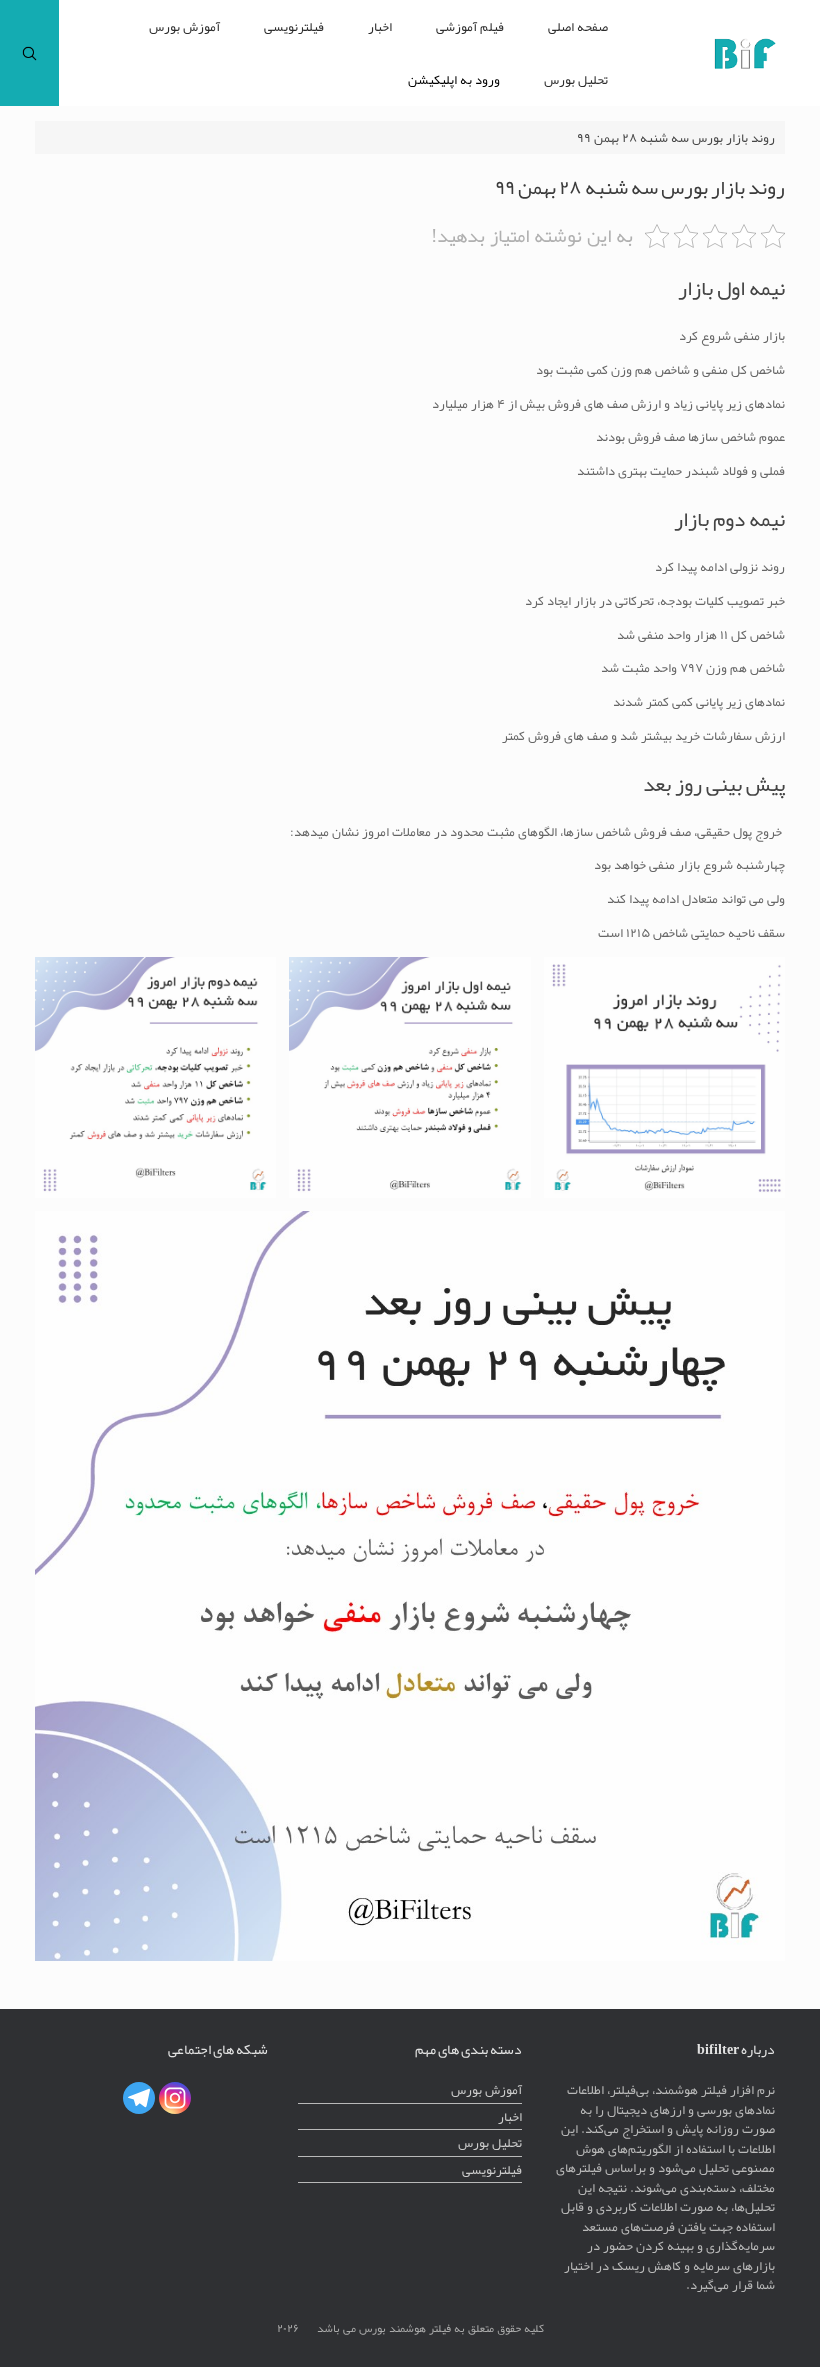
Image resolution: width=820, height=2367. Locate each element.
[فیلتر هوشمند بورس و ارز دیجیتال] (744, 53)
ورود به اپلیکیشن (454, 79)
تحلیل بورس (576, 79)
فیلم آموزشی (470, 26)
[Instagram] (175, 2098)
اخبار (380, 26)
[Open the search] (29, 53)
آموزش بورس (184, 26)
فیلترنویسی (294, 26)
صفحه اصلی (578, 26)
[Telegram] (139, 2098)
